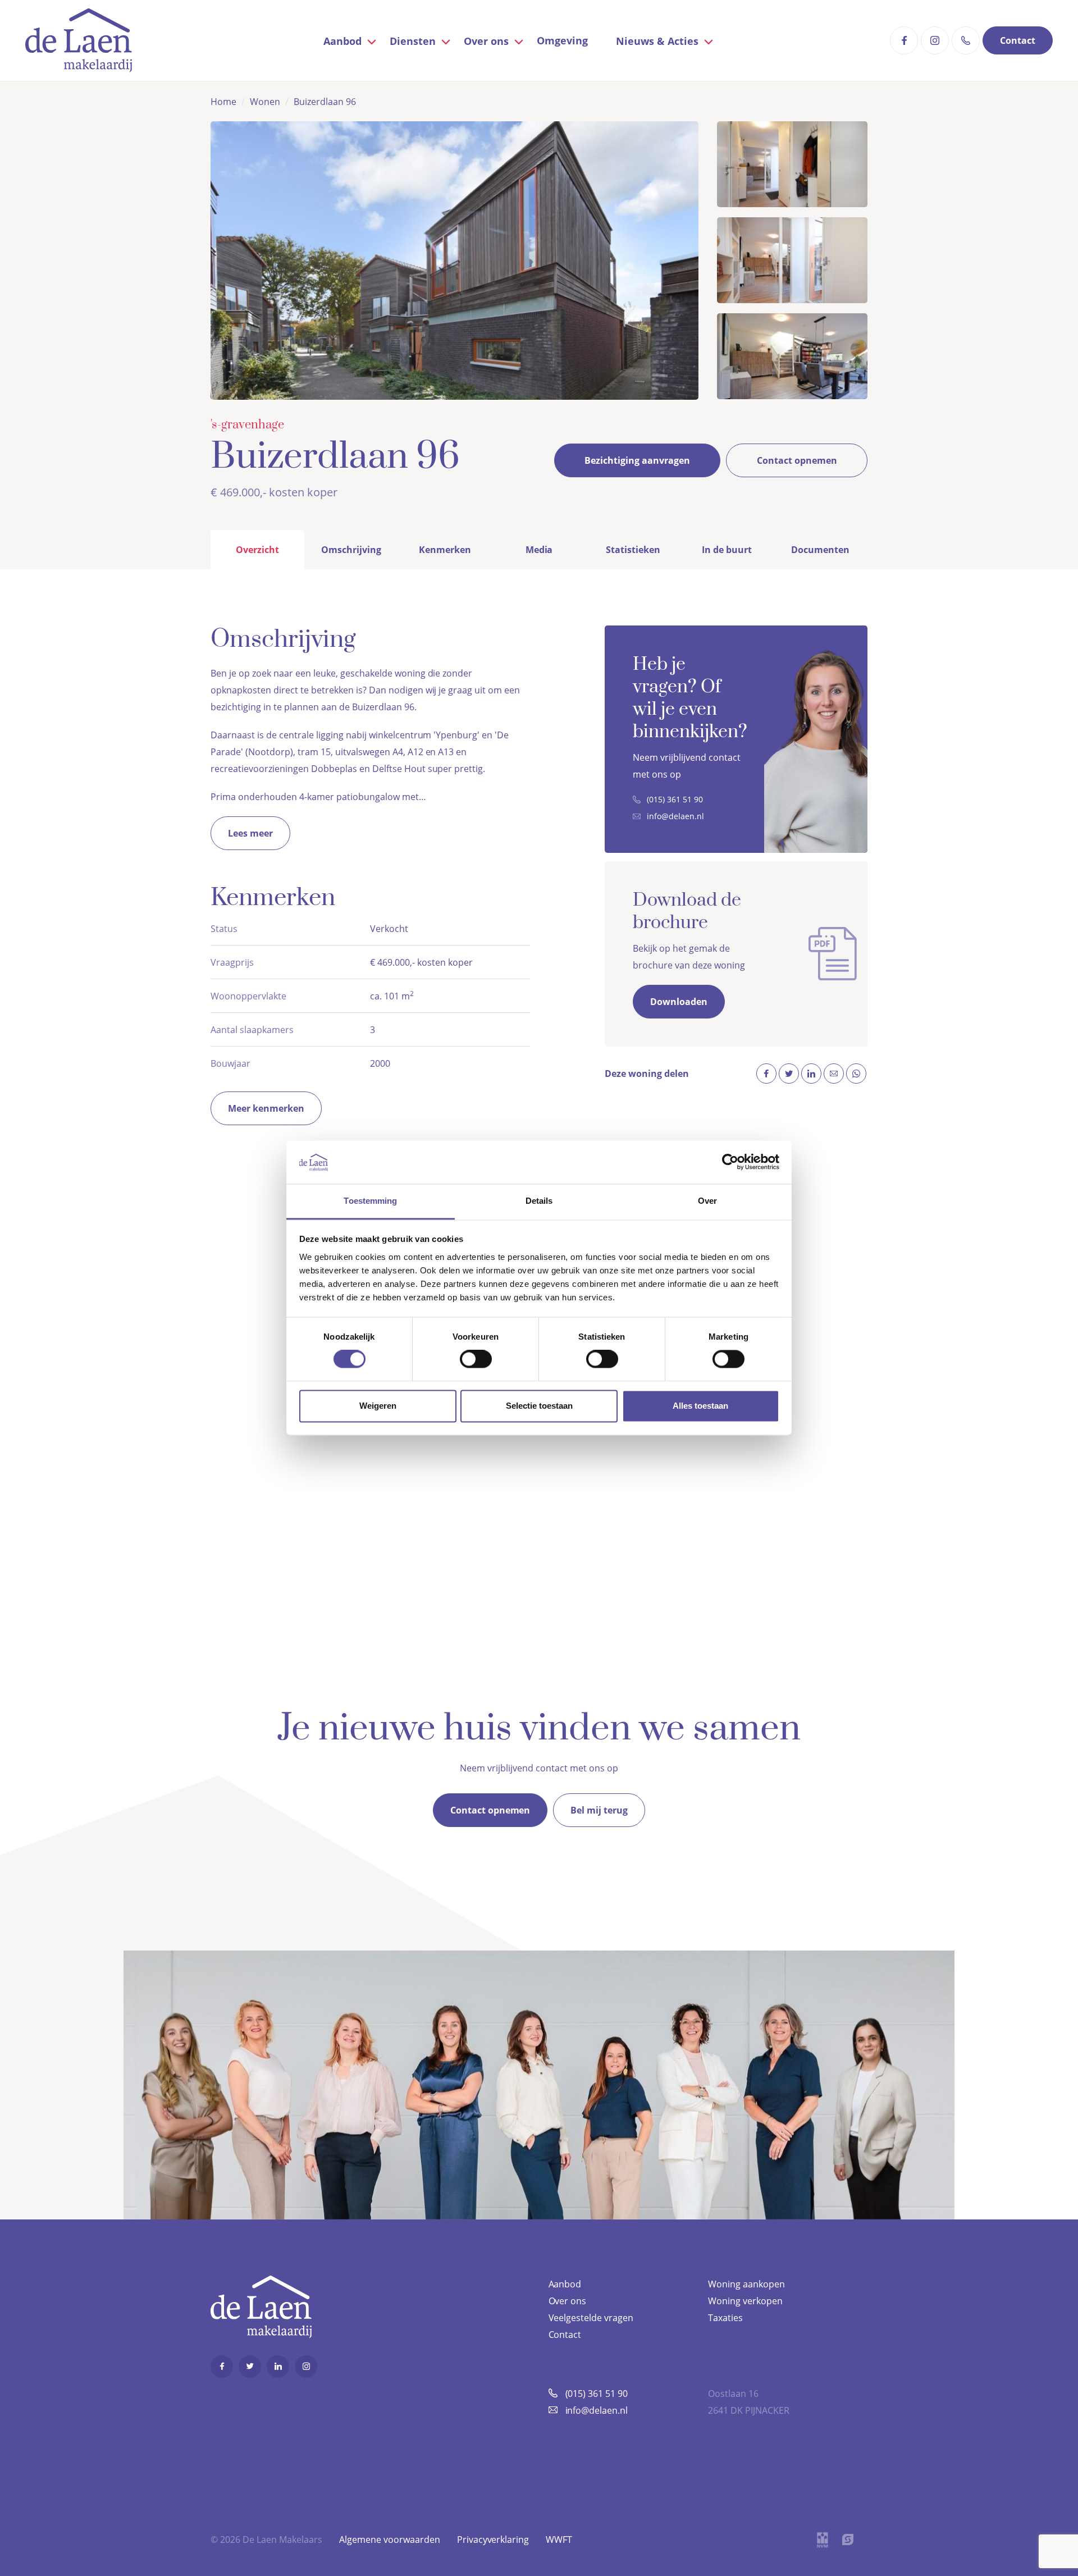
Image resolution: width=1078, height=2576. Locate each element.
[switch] (476, 1359)
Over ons (486, 41)
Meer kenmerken (266, 1108)
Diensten (413, 41)
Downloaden (679, 1002)
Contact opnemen (797, 460)
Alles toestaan (700, 1406)
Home (223, 102)
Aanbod (342, 41)
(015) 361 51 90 (675, 799)
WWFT (559, 2540)
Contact (1018, 40)
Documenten (820, 550)
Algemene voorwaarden (390, 2540)
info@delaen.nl (675, 816)
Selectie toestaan (539, 1406)
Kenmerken (445, 550)
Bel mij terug (599, 1810)
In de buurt (727, 550)
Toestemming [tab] (370, 1201)
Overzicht (257, 550)
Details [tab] (539, 1201)
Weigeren (378, 1406)
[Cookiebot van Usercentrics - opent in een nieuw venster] (730, 1162)
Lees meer (250, 833)
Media (539, 550)
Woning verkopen (745, 2301)
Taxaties (725, 2318)
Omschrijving (351, 550)
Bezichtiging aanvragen (637, 460)
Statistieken (633, 550)
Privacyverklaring (493, 2540)
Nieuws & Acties (657, 41)
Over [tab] (707, 1201)
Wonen (265, 102)
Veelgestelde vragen (591, 2318)
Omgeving (562, 40)
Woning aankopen (746, 2284)
